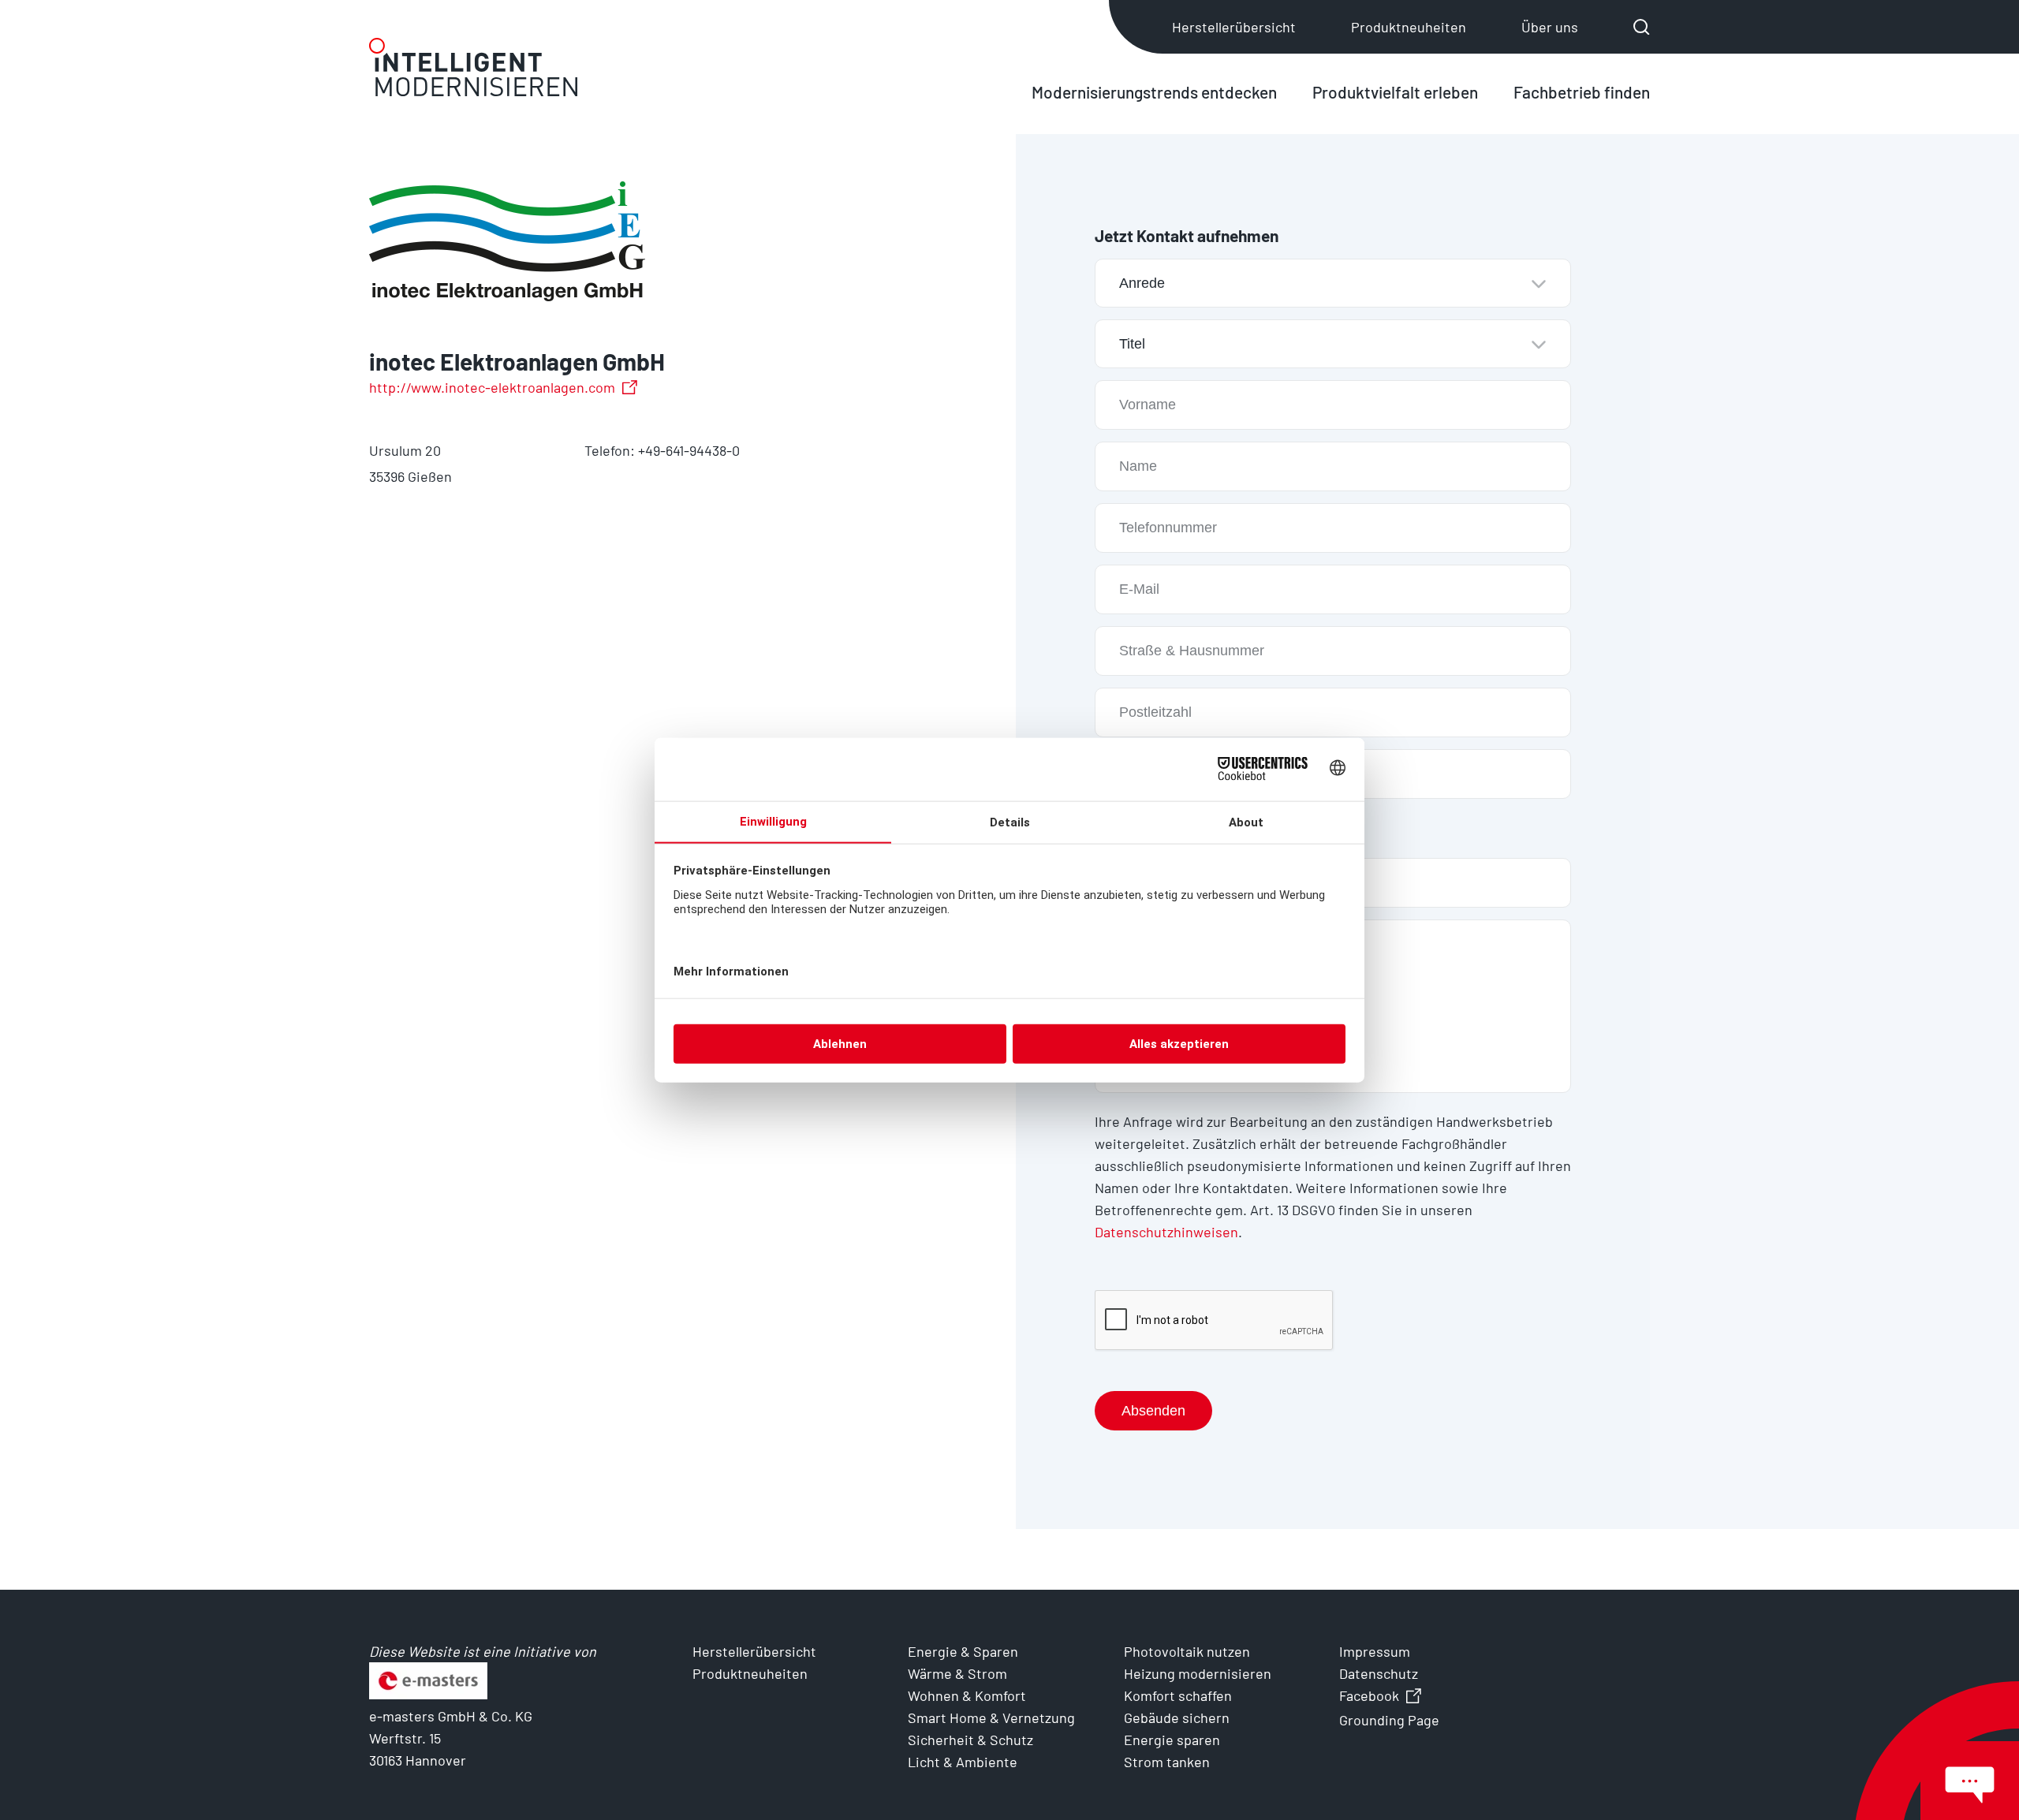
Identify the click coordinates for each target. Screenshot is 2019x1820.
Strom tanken (1167, 1762)
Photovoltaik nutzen (1187, 1651)
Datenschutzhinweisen (1166, 1232)
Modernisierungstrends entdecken (1154, 92)
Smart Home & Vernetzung (991, 1717)
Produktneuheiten (1409, 27)
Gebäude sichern (1177, 1717)
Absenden (1153, 1411)
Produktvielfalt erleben (1395, 92)
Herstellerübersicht (1234, 27)
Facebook (1369, 1695)
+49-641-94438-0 (689, 450)
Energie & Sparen (963, 1651)
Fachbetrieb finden (1582, 92)
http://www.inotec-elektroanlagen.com (492, 387)
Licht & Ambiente (963, 1762)
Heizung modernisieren (1198, 1673)
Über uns (1550, 27)
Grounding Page (1389, 1720)
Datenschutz (1379, 1673)
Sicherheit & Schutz (970, 1740)
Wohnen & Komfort (967, 1695)
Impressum (1375, 1651)
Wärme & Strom (957, 1673)
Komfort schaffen (1178, 1695)
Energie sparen (1172, 1740)
